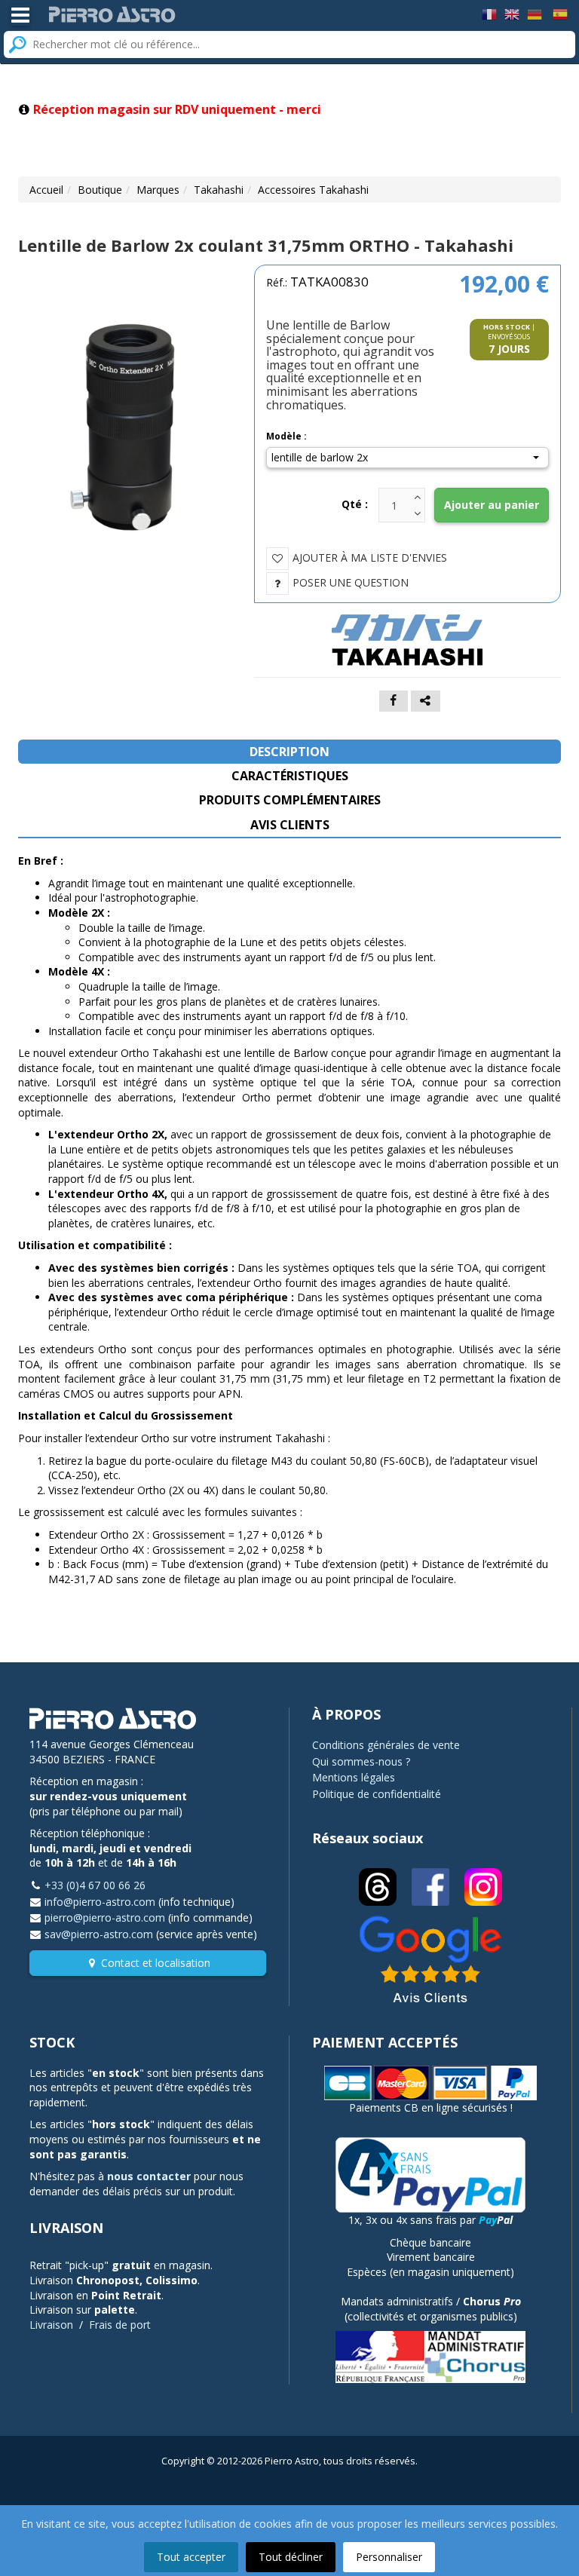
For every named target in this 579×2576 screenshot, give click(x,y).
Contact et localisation (156, 1963)
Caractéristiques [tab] (290, 776)
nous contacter (149, 2176)
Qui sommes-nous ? (361, 1761)
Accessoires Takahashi (313, 190)
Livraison (51, 2325)
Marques (158, 190)
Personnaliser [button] (389, 2557)
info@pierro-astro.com (100, 1902)
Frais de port (120, 2325)
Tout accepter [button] (191, 2557)
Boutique (100, 190)
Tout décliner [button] (291, 2557)
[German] (535, 13)
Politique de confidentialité (377, 1794)
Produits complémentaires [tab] (290, 800)
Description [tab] (289, 752)
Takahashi (219, 190)
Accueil (46, 190)
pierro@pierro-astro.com (105, 1917)
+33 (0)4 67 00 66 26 (95, 1885)
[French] (489, 13)
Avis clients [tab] (290, 825)
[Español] (560, 13)
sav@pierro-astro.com (99, 1934)
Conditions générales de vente (386, 1745)
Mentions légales (354, 1777)
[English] (512, 13)
